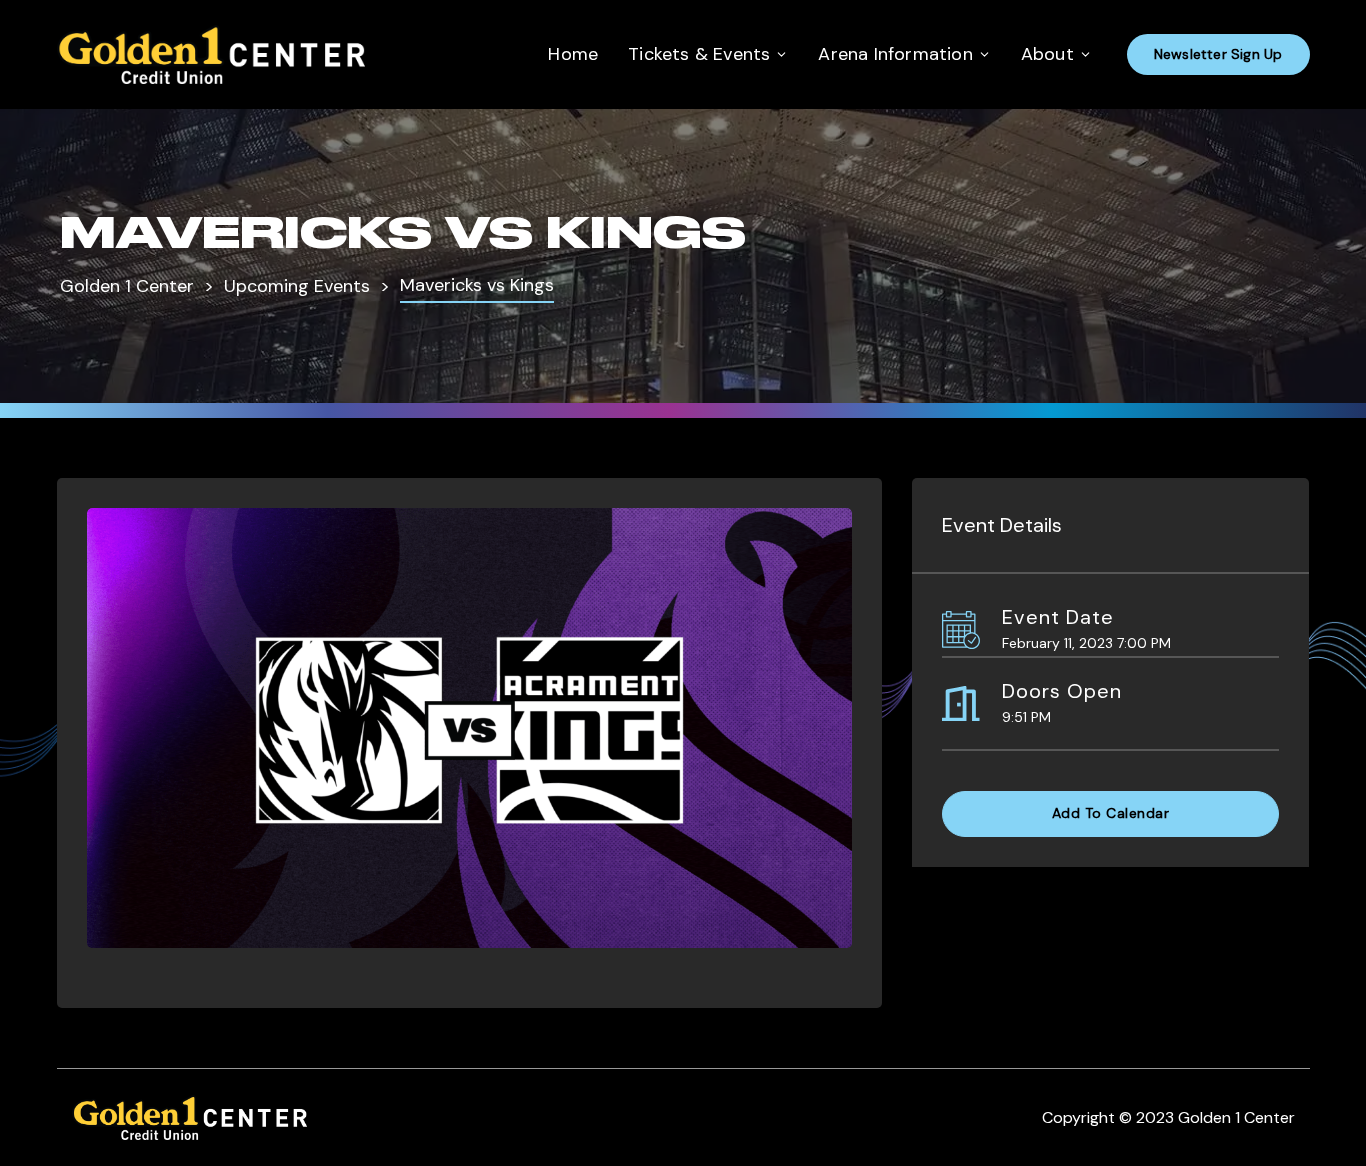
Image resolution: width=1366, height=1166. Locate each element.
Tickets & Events (699, 54)
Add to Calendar (1111, 813)
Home (573, 54)
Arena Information (895, 54)
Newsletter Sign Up (1218, 54)
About (1047, 54)
